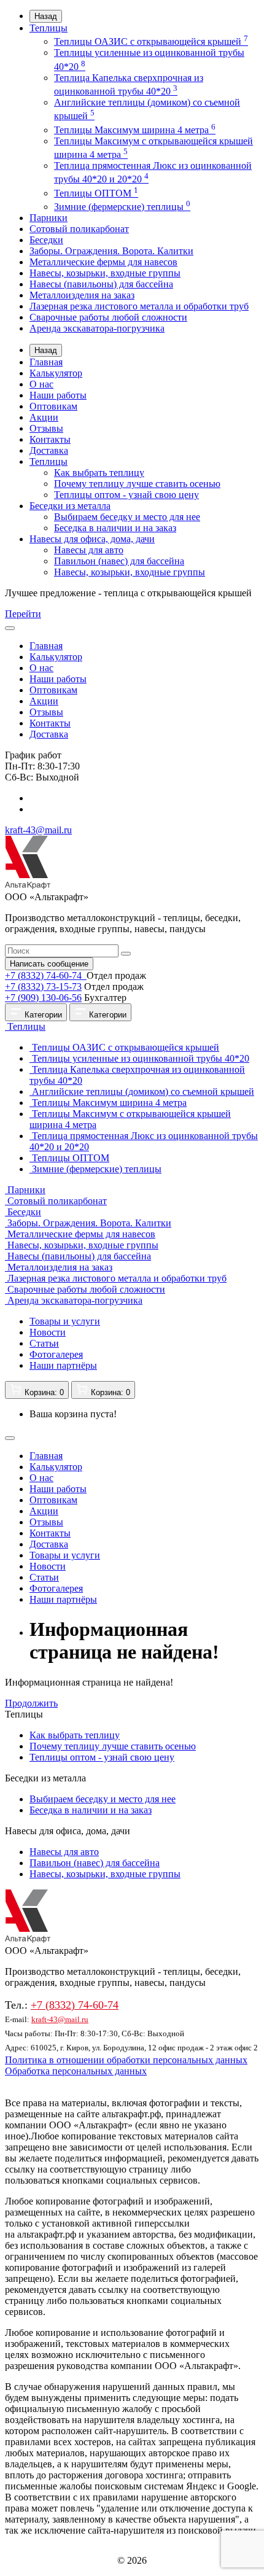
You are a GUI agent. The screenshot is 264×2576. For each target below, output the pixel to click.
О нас (41, 384)
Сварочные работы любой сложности (108, 317)
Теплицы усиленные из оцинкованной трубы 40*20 (139, 1058)
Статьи (44, 1343)
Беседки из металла (70, 506)
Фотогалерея (56, 1354)
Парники (49, 218)
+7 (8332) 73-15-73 (43, 986)
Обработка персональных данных (76, 2071)
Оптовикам (53, 406)
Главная (46, 362)
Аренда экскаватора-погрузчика (97, 328)
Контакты (50, 439)
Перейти (23, 614)
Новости (48, 1332)
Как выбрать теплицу (99, 473)
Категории (42, 1015)
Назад (46, 16)
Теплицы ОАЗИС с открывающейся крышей (151, 41)
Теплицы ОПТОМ (96, 193)
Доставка (49, 450)
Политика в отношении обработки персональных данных (126, 2060)
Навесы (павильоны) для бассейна (101, 284)
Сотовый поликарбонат (79, 229)
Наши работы (58, 395)
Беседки (46, 240)
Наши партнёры (63, 1365)
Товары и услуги (65, 1321)
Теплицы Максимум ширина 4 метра (135, 130)
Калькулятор (56, 373)
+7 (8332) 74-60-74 (45, 975)
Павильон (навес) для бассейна (119, 561)
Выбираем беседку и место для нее (127, 517)
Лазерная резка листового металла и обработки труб (139, 306)
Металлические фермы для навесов (103, 262)
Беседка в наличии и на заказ (115, 528)
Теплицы (49, 28)
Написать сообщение (49, 964)
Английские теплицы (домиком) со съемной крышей (142, 1091)
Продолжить (31, 1703)
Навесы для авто (89, 550)
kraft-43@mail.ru (38, 830)
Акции (44, 417)
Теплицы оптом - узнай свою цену (126, 495)
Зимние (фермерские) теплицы (122, 207)
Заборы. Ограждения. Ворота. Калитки (111, 251)
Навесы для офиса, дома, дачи (92, 539)
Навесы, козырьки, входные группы (105, 273)
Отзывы (46, 428)
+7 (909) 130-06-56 (43, 998)
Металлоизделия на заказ (82, 295)
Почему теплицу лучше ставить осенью (137, 484)
